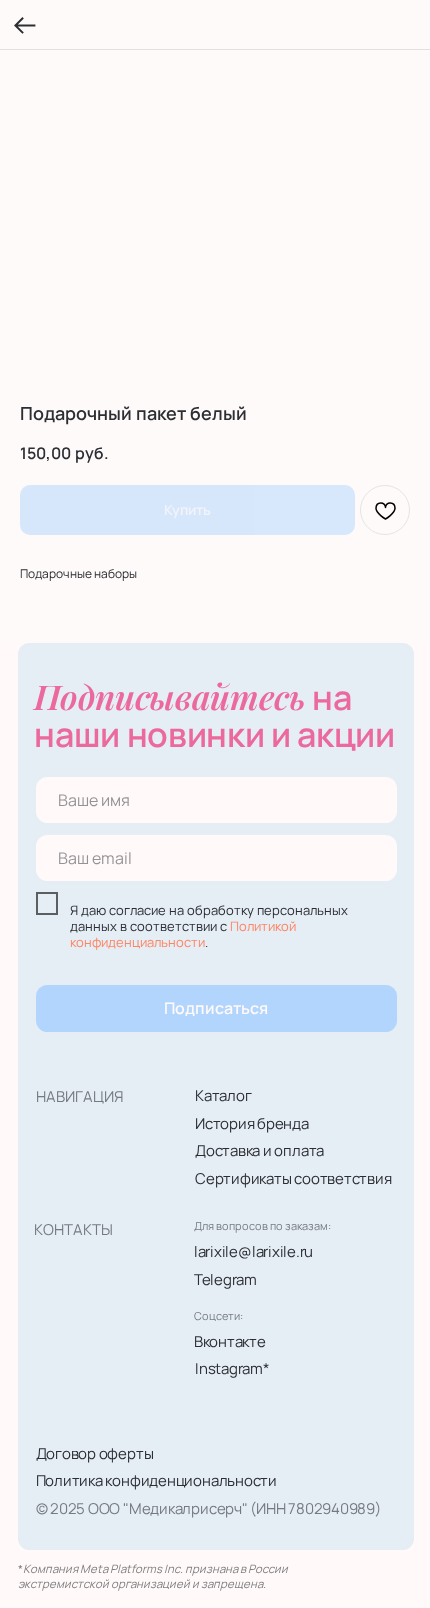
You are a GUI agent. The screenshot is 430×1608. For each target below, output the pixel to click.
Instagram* (232, 1368)
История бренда (252, 1123)
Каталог (223, 1095)
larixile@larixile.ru (253, 1251)
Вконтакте (230, 1341)
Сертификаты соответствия (293, 1178)
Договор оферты (95, 1453)
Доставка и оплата (259, 1150)
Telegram (225, 1279)
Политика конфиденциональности (156, 1480)
